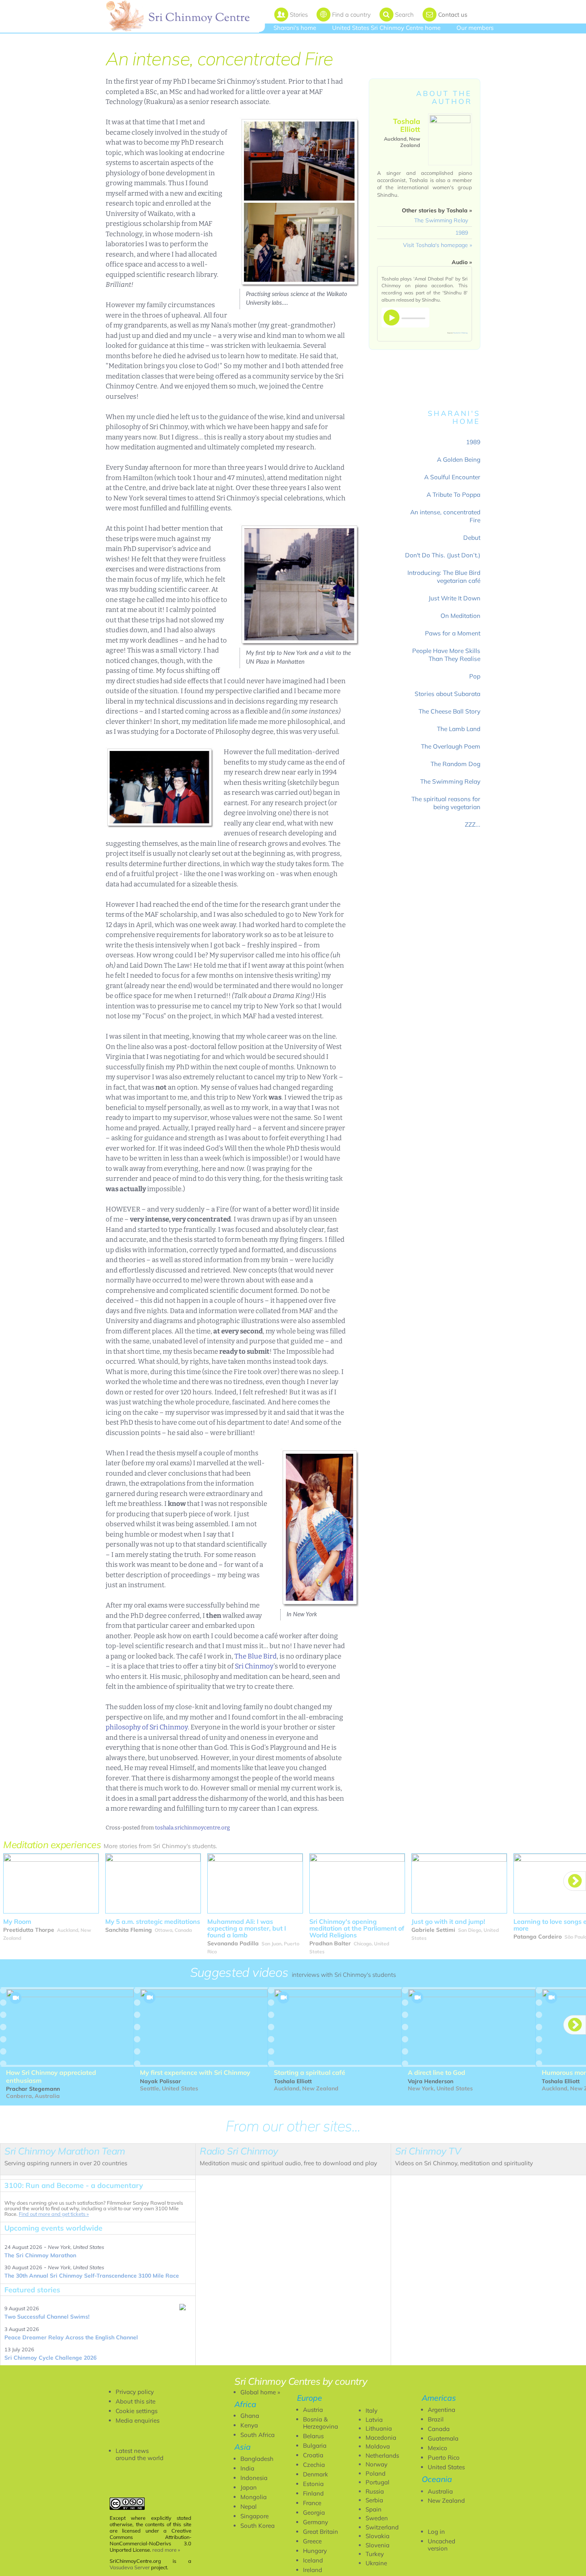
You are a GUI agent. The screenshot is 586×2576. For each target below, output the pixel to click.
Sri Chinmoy (254, 1666)
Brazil (436, 2419)
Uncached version (441, 2545)
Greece (312, 2541)
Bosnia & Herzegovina (321, 2423)
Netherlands (382, 2455)
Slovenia (378, 2545)
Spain (374, 2509)
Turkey (375, 2554)
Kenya (249, 2425)
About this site (136, 2401)
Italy (372, 2410)
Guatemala (443, 2438)
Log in (436, 2532)
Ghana (250, 2416)
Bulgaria (315, 2446)
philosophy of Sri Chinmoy (147, 1727)
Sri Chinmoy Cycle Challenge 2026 (50, 2358)
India (247, 2468)
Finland (313, 2493)
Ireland (313, 2570)
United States (446, 2467)
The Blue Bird (256, 1656)
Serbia (374, 2500)
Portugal (378, 2482)
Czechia (314, 2465)
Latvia (374, 2420)
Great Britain (321, 2532)
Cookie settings (137, 2411)
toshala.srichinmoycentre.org (193, 1828)
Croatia (313, 2455)
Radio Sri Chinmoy (460, 333)
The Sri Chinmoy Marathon (40, 2255)
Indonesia (254, 2478)
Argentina (441, 2410)
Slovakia (378, 2536)
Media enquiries (138, 2420)
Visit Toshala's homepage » (438, 245)
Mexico (438, 2448)
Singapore (255, 2516)
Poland (376, 2473)
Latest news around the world (140, 2454)
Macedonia (381, 2438)
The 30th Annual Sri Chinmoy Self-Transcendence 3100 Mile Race (92, 2276)
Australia (440, 2491)
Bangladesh (257, 2459)
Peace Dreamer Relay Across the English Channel (71, 2337)
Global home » (260, 2392)
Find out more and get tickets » (54, 2214)
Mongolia (254, 2497)
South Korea (258, 2526)
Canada (439, 2429)
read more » (166, 2550)
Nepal (249, 2506)
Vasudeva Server (130, 2567)
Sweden (377, 2518)
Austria (313, 2410)
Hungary (315, 2551)
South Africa (258, 2435)
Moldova (378, 2446)
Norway (377, 2464)
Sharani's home (295, 28)
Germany (316, 2522)
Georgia (314, 2512)
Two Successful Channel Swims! (47, 2317)
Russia (375, 2491)
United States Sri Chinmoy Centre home (386, 28)
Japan (249, 2487)
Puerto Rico (444, 2457)
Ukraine (376, 2563)
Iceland (313, 2560)
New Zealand (446, 2501)
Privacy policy (135, 2392)
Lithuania (379, 2428)
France (312, 2503)
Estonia (313, 2484)
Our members (475, 28)
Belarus (313, 2436)
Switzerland (382, 2527)
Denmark (316, 2474)
